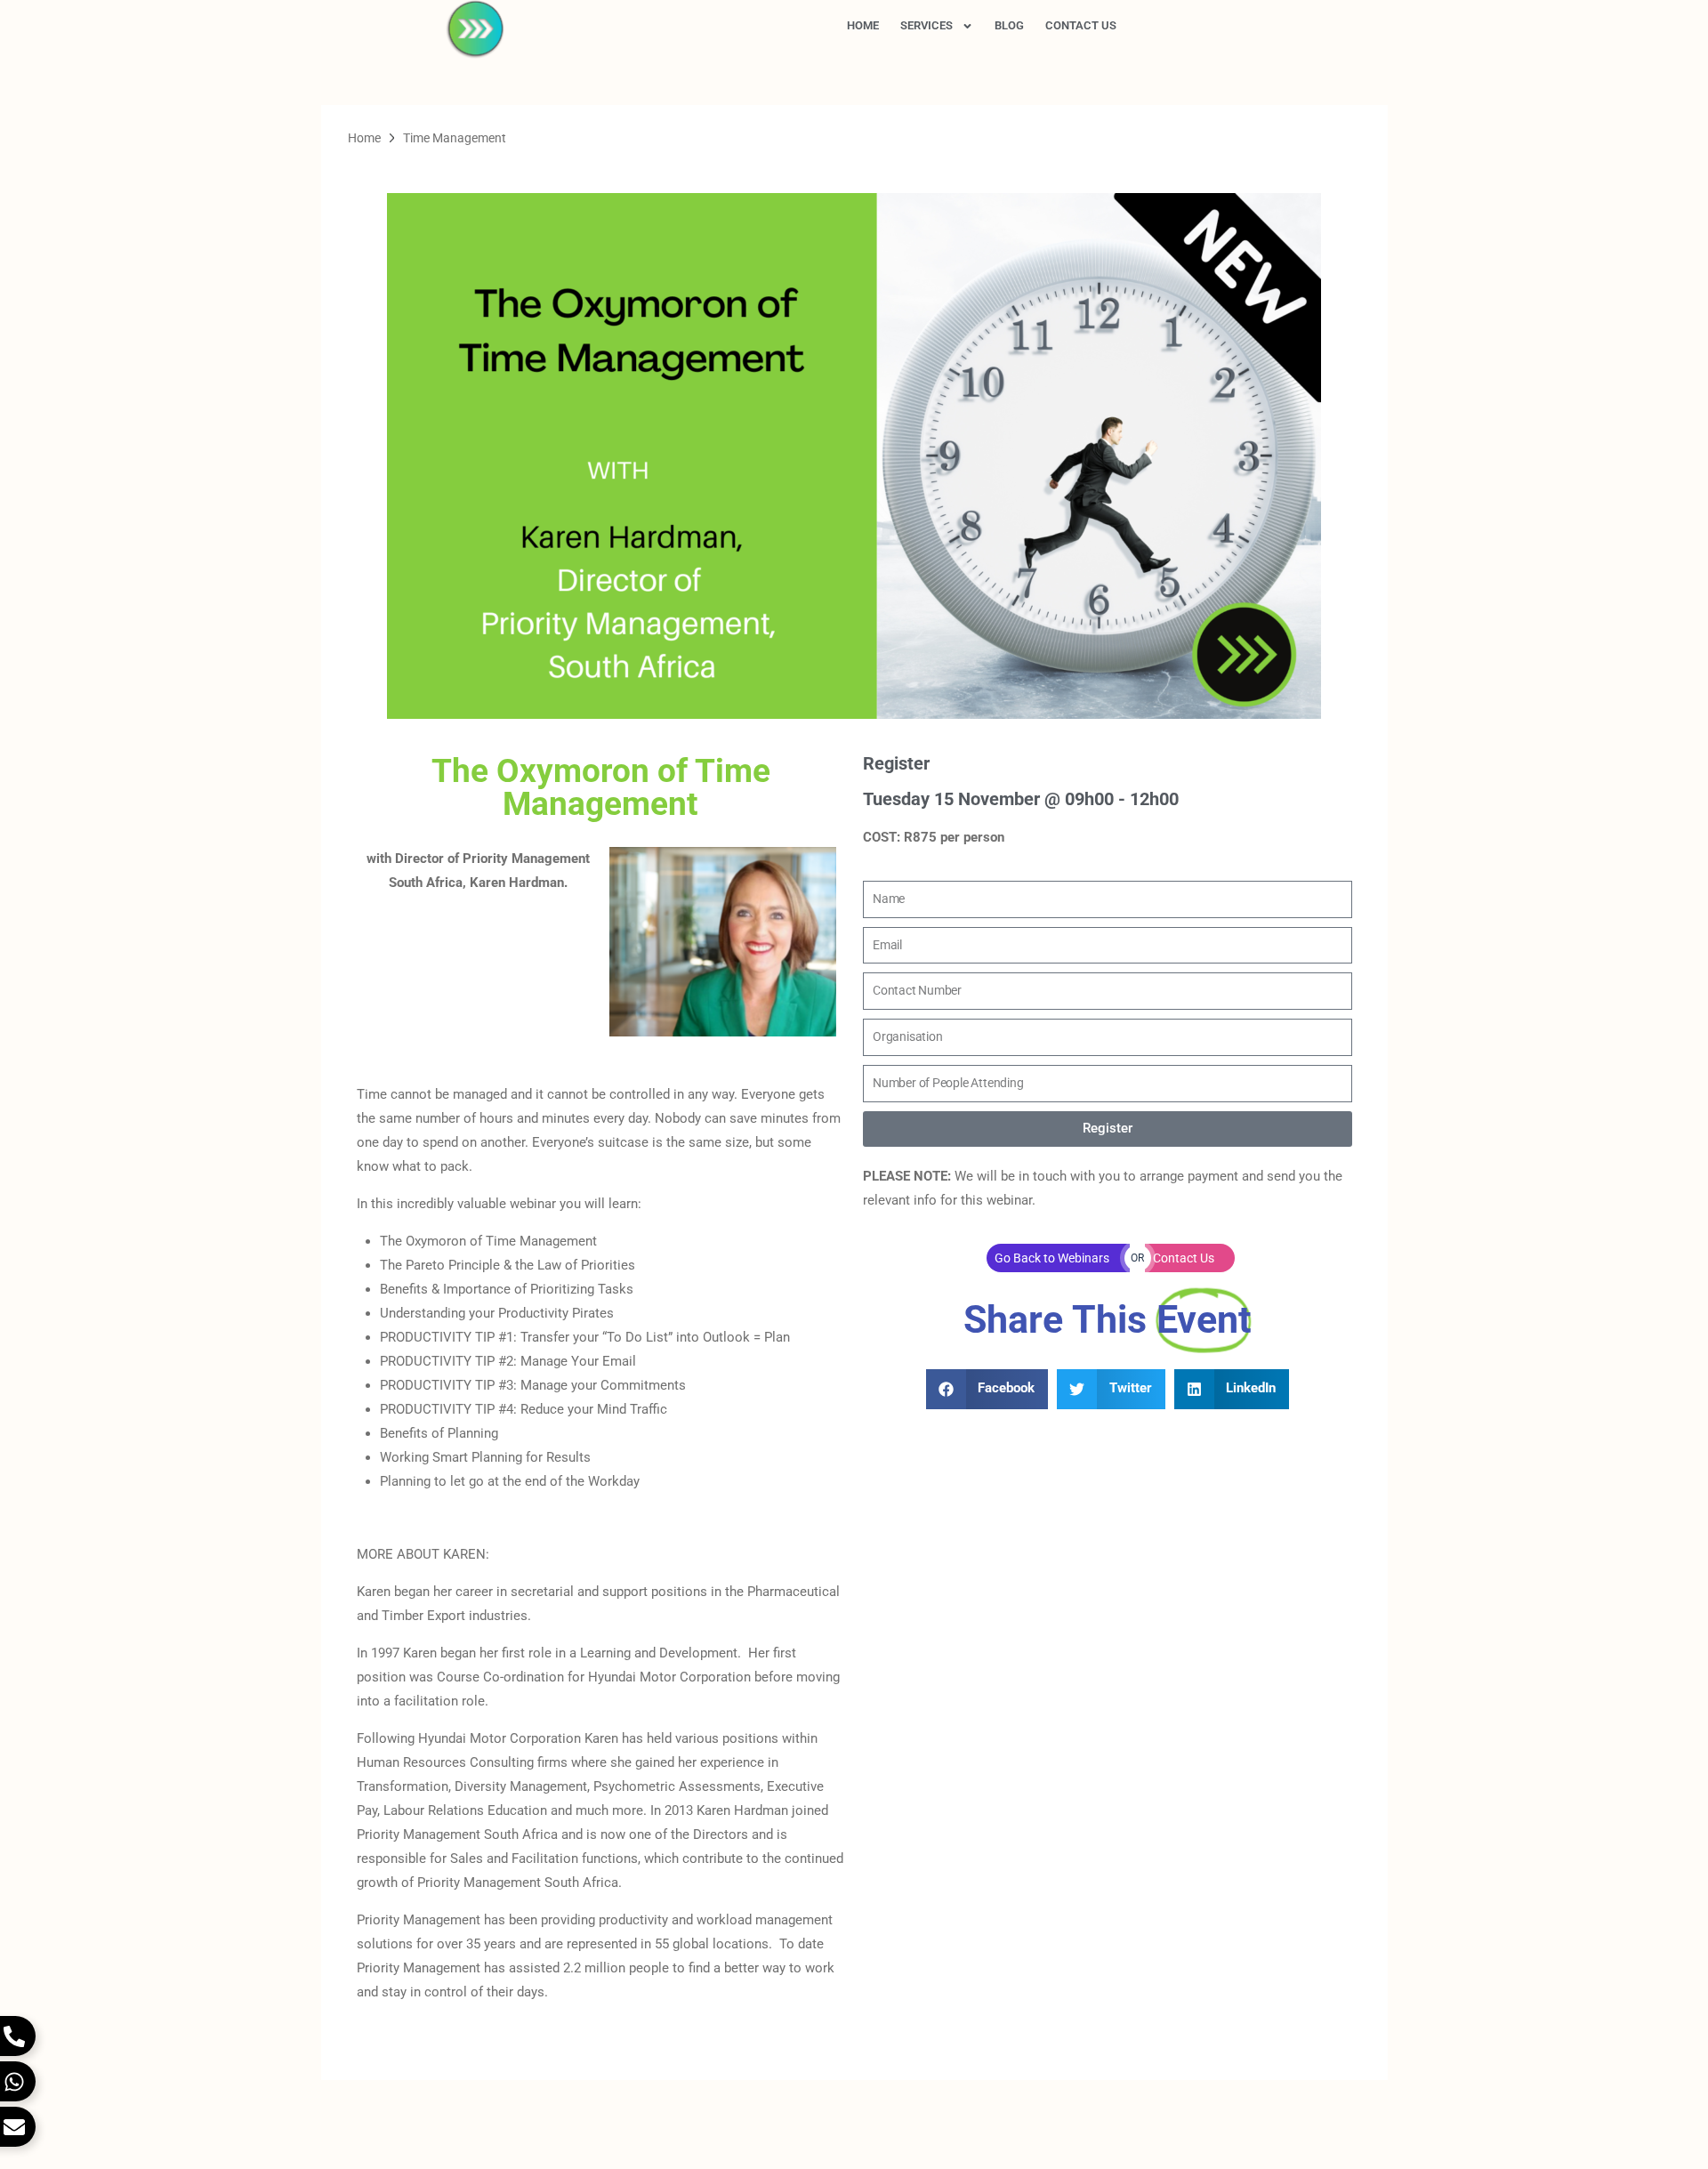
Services (927, 25)
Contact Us (1081, 25)
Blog (1009, 25)
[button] (987, 1389)
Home (863, 25)
